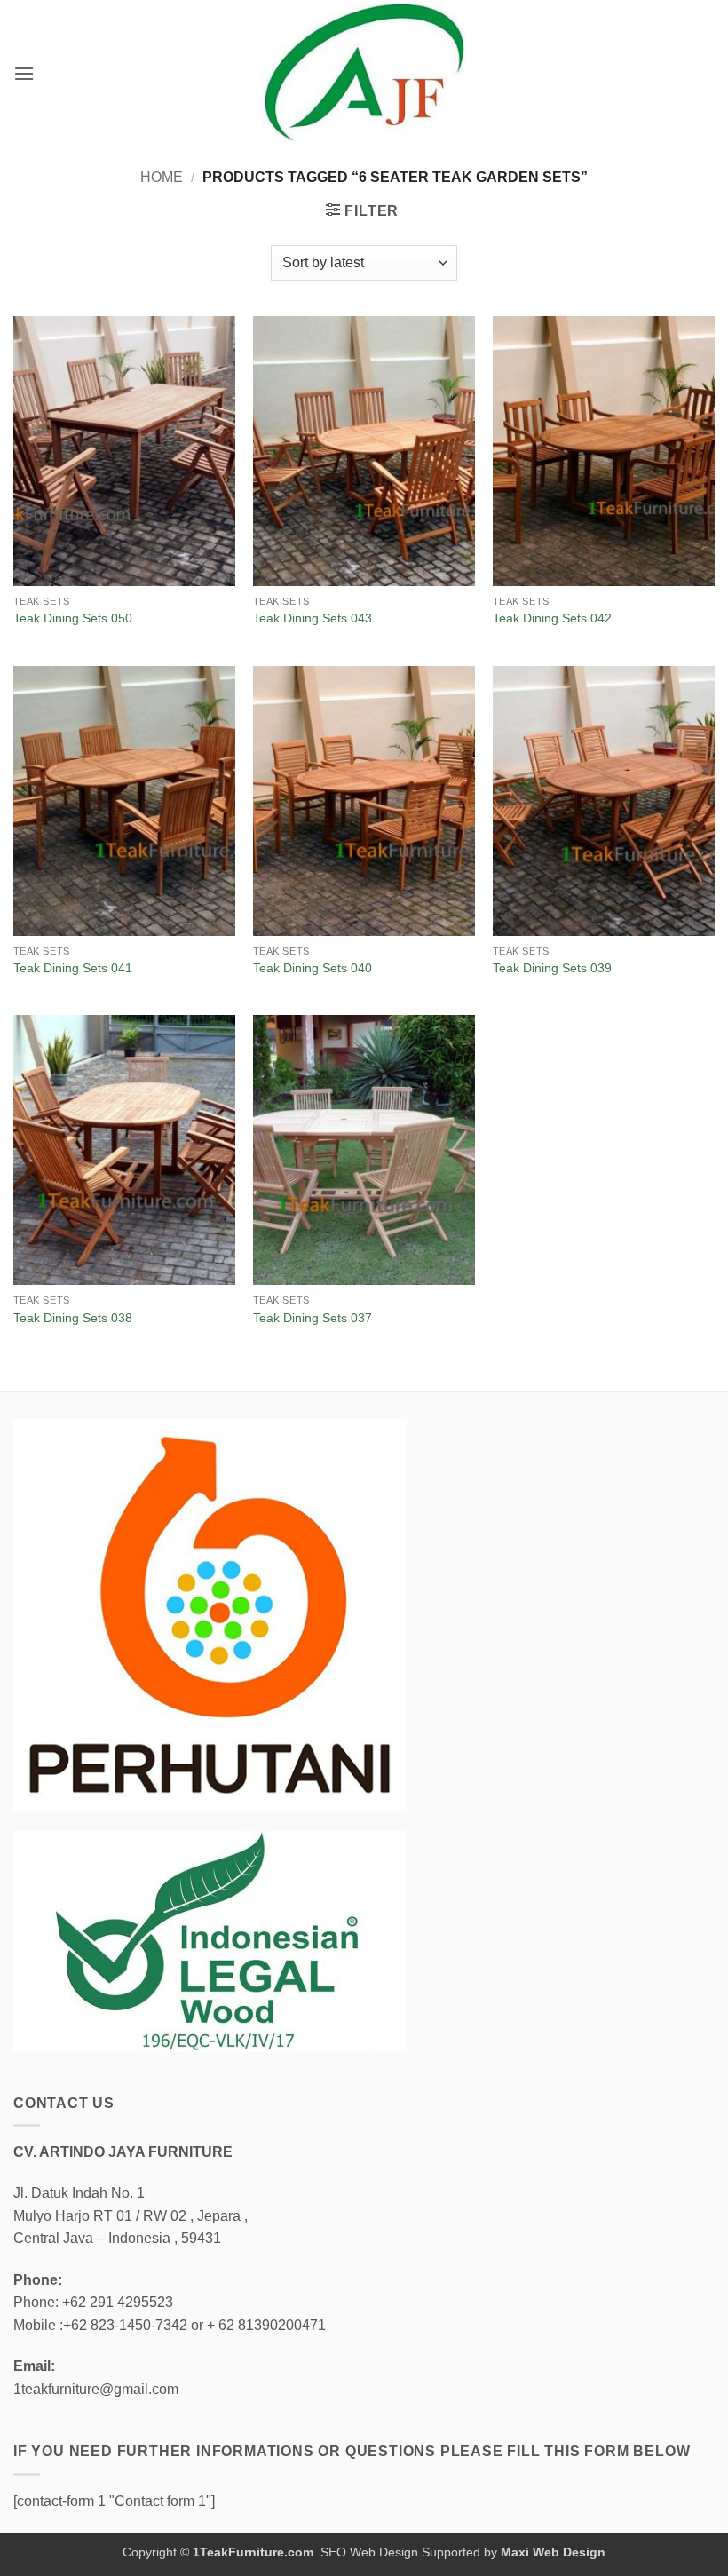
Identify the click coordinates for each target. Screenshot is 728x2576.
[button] (24, 73)
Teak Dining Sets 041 (73, 968)
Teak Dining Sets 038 (73, 1318)
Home (162, 177)
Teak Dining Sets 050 (73, 618)
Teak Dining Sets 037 (313, 1318)
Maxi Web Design (553, 2552)
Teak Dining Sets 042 (552, 618)
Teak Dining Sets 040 (313, 968)
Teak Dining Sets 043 (313, 618)
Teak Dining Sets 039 (552, 968)
